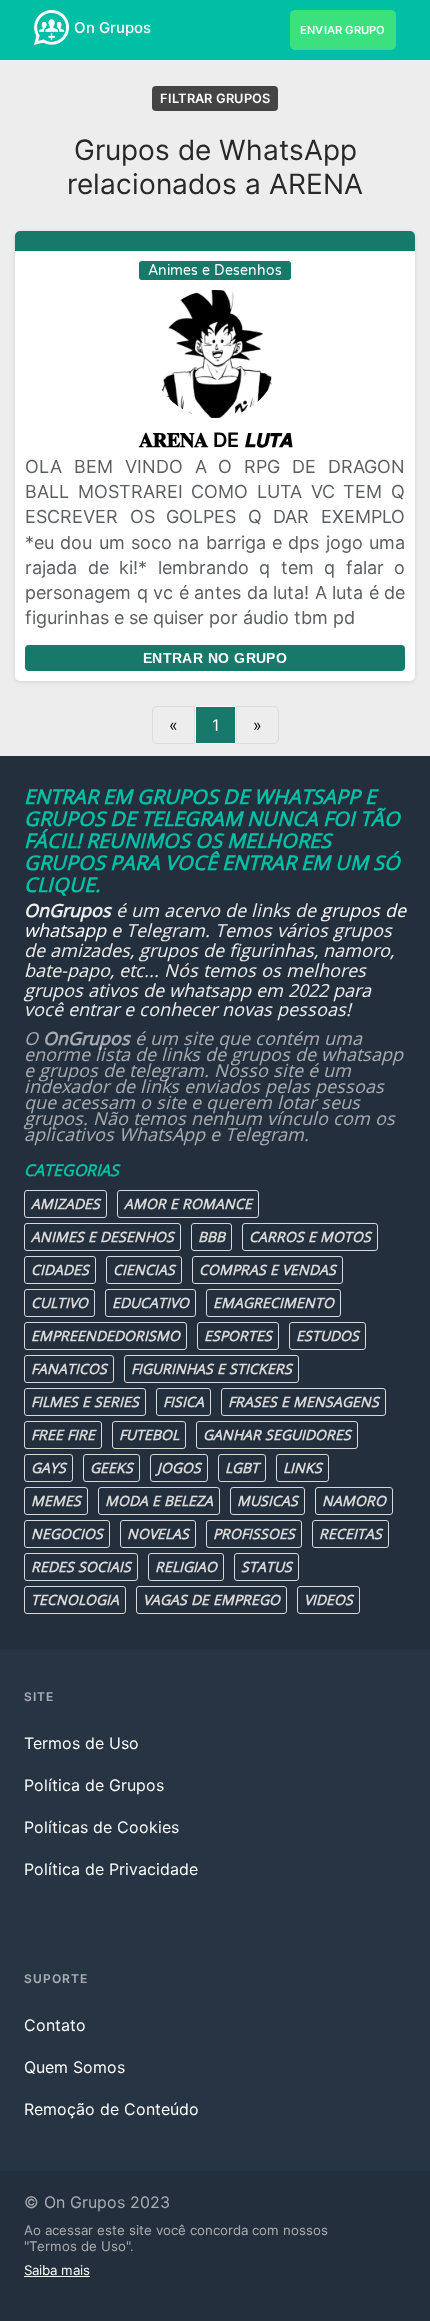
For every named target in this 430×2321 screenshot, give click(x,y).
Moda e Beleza (159, 1500)
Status (266, 1566)
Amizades (65, 1203)
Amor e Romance (188, 1203)
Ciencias (144, 1269)
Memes (56, 1500)
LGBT (242, 1467)
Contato (55, 2025)
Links (302, 1467)
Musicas (267, 1500)
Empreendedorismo (105, 1335)
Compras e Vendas (267, 1269)
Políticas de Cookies (101, 1827)
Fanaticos (69, 1368)
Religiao (186, 1566)
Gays (48, 1467)
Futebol (149, 1434)
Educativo (150, 1302)
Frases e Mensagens (303, 1401)
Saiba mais (57, 2270)
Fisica (183, 1401)
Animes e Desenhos (102, 1236)
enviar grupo (343, 30)
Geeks (111, 1467)
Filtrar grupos (215, 98)
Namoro (354, 1500)
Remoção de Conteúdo (111, 2109)
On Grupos (112, 27)
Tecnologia (75, 1599)
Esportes (238, 1335)
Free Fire (63, 1434)
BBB (211, 1236)
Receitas (350, 1533)
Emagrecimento (273, 1302)
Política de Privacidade (111, 1869)
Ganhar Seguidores (277, 1434)
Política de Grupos (94, 1785)
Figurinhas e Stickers (211, 1368)
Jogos (179, 1467)
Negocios (67, 1533)
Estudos (327, 1335)
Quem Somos (74, 2067)
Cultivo (59, 1302)
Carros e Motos (310, 1236)
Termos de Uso (81, 1743)
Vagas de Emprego (211, 1599)
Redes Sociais (81, 1566)
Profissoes (254, 1533)
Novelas (158, 1533)
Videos (328, 1599)
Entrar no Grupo (215, 658)
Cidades (60, 1269)
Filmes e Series (85, 1401)
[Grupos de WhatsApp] (51, 27)
